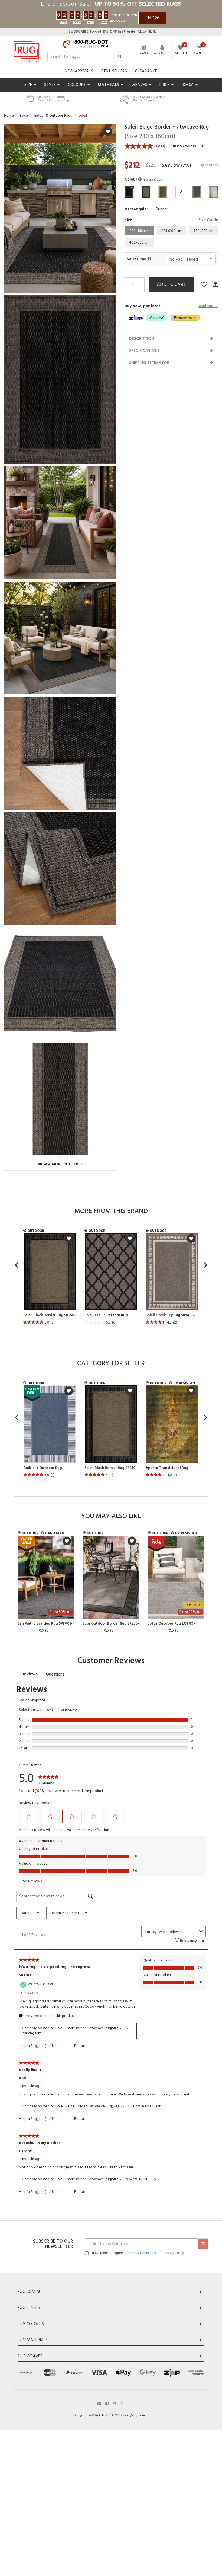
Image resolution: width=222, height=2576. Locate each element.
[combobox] (178, 1932)
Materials (109, 85)
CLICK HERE (112, 32)
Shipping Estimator (149, 363)
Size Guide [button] (208, 220)
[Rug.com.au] (26, 50)
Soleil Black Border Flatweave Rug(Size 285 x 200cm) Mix (75, 2031)
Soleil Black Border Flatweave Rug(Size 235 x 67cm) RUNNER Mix (107, 2179)
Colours (77, 85)
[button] (140, 180)
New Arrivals (79, 71)
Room (188, 85)
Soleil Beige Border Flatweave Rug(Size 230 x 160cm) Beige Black (108, 2106)
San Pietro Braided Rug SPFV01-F (46, 1624)
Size (29, 85)
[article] (50, 1279)
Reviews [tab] (30, 1674)
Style (50, 85)
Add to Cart (171, 285)
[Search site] (120, 57)
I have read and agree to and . (137, 2253)
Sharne (25, 1976)
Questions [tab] (55, 1674)
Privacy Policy (173, 2253)
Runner (162, 209)
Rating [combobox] (26, 1913)
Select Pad (137, 259)
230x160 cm (139, 231)
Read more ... (208, 306)
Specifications (144, 351)
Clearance (146, 71)
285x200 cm (171, 231)
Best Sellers (114, 71)
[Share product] (216, 285)
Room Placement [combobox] (65, 1913)
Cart (198, 53)
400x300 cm (139, 243)
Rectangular (136, 209)
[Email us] (99, 2403)
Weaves (140, 85)
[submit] (203, 2244)
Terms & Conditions (142, 2253)
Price (165, 85)
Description (142, 339)
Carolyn (26, 2152)
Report (80, 2046)
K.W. (23, 2079)
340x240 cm (203, 231)
